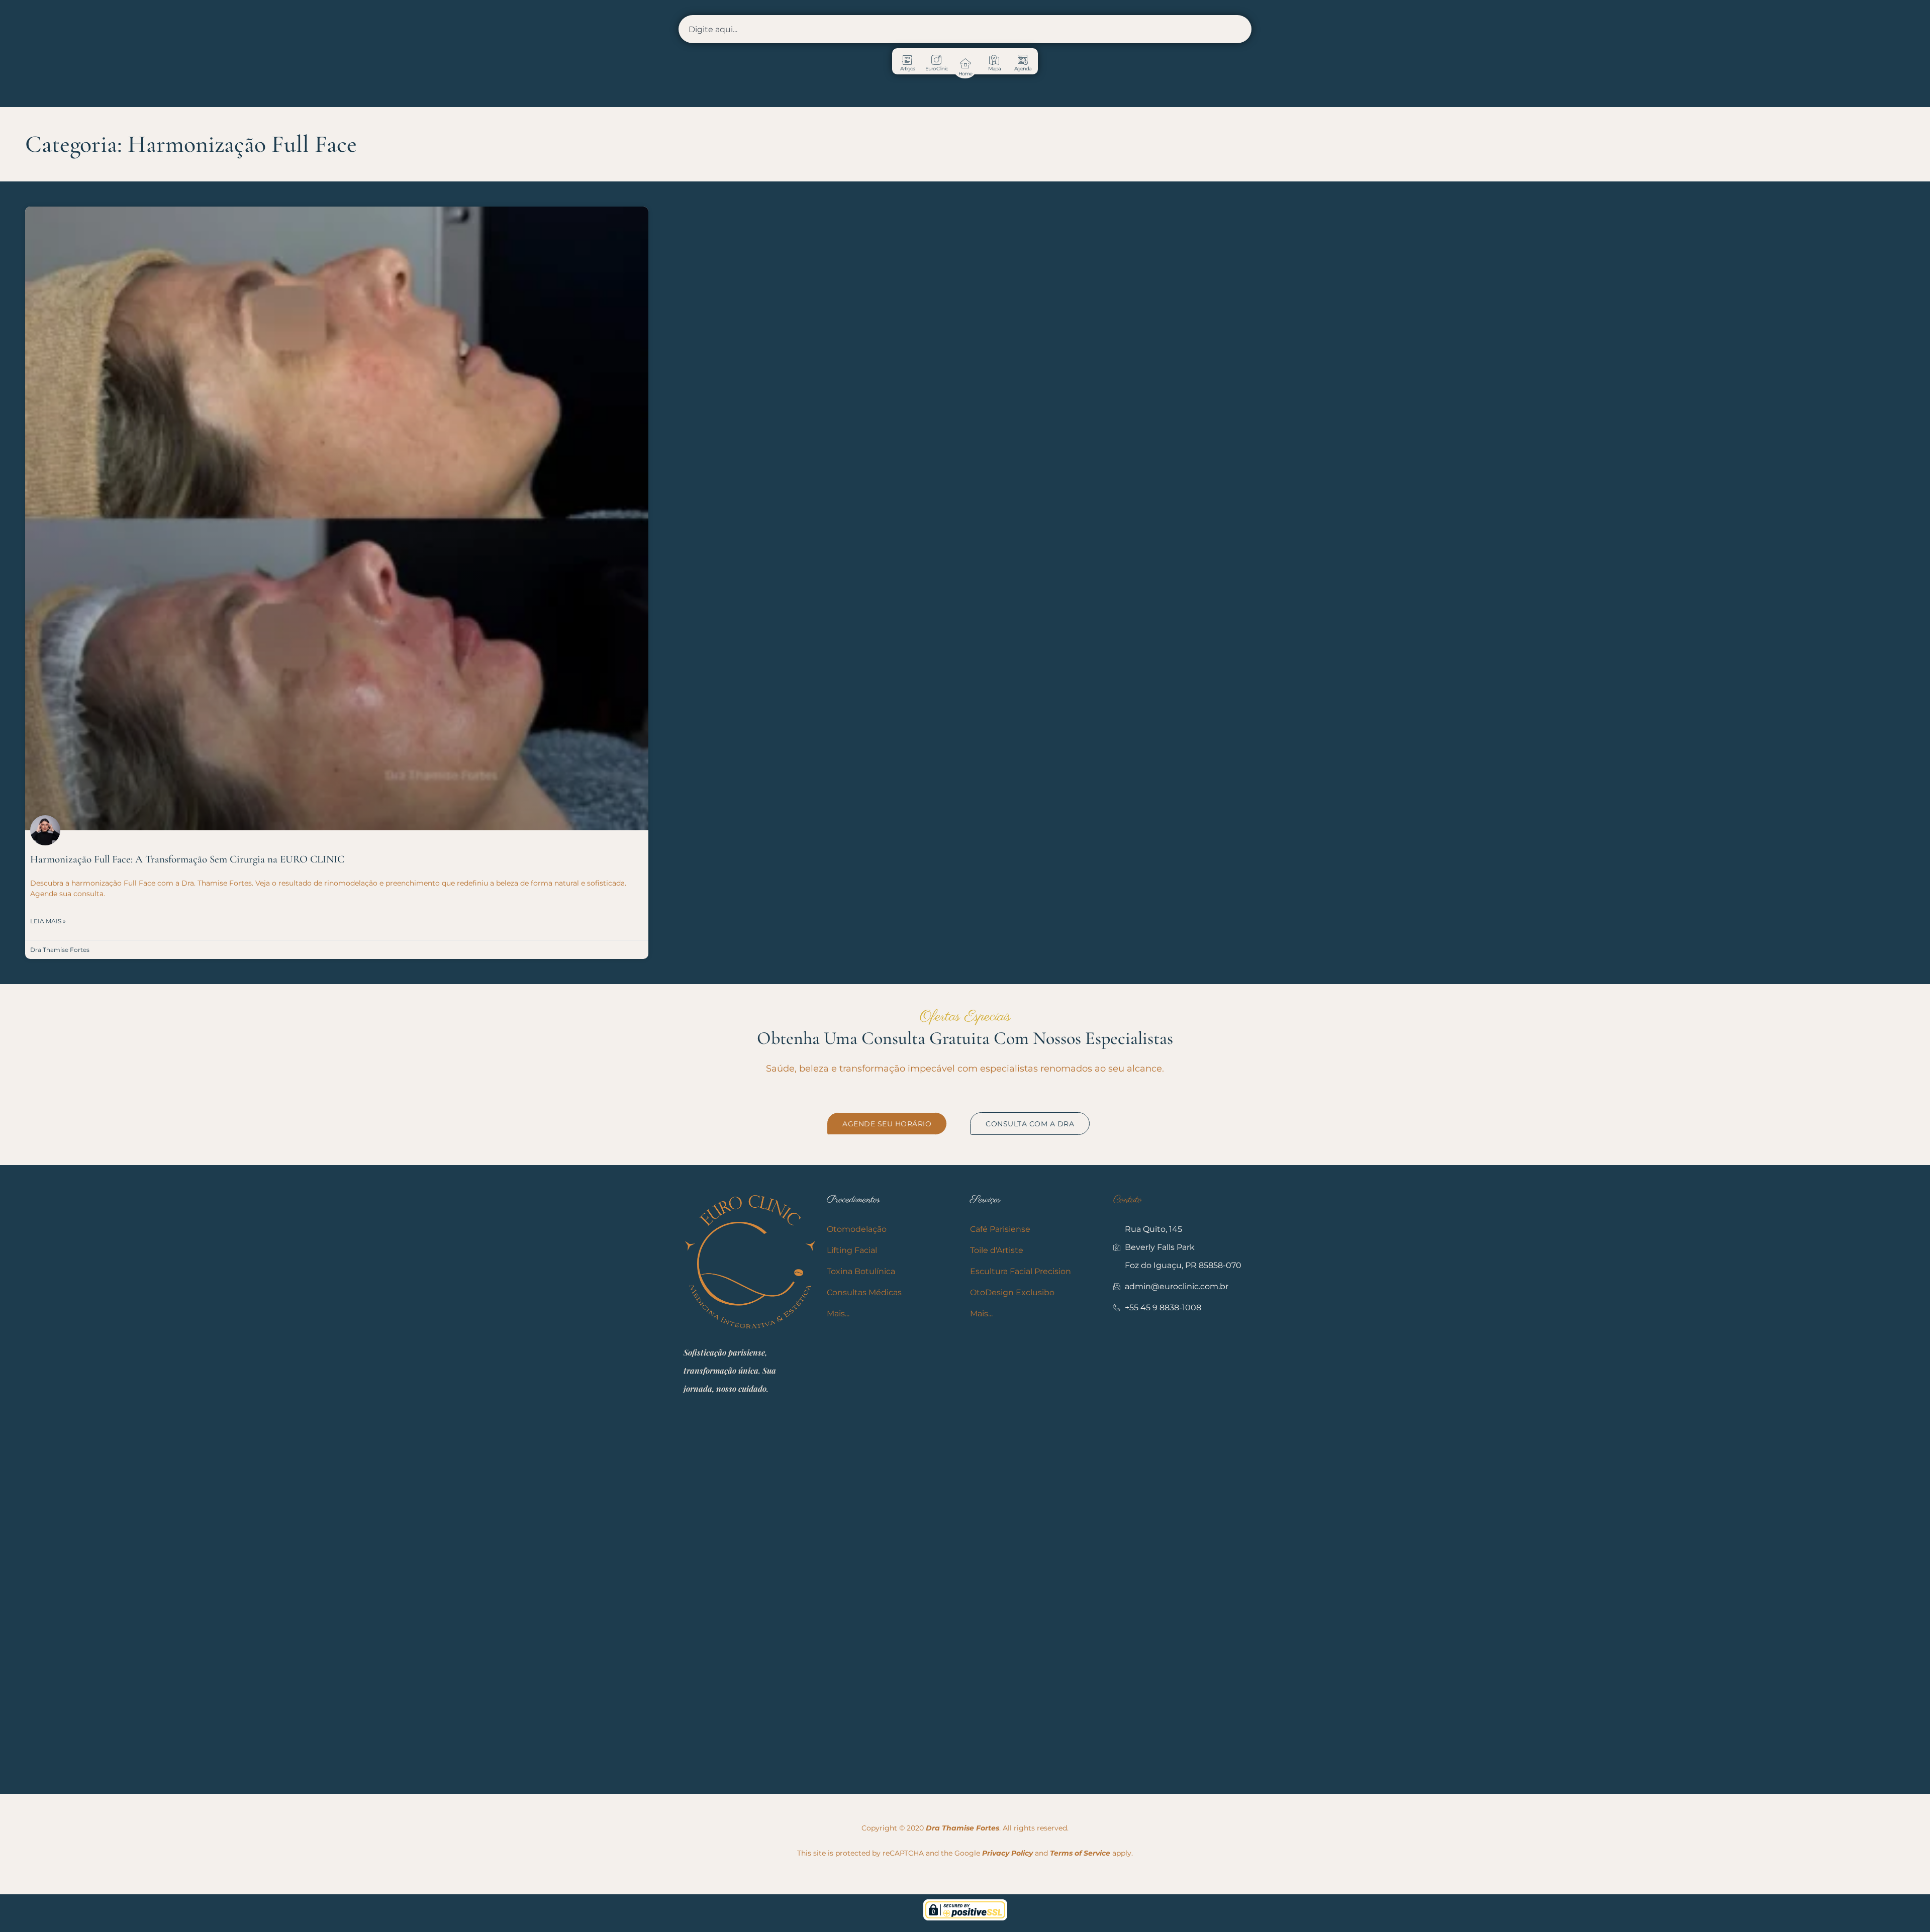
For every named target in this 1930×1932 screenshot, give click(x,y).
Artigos (907, 69)
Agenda (1023, 69)
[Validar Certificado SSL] (965, 1918)
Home (965, 74)
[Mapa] (994, 60)
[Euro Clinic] (936, 60)
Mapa (994, 69)
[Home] (965, 63)
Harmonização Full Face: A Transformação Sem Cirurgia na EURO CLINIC (187, 859)
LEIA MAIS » (48, 921)
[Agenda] (1023, 60)
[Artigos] (907, 60)
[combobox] (965, 29)
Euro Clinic (936, 69)
